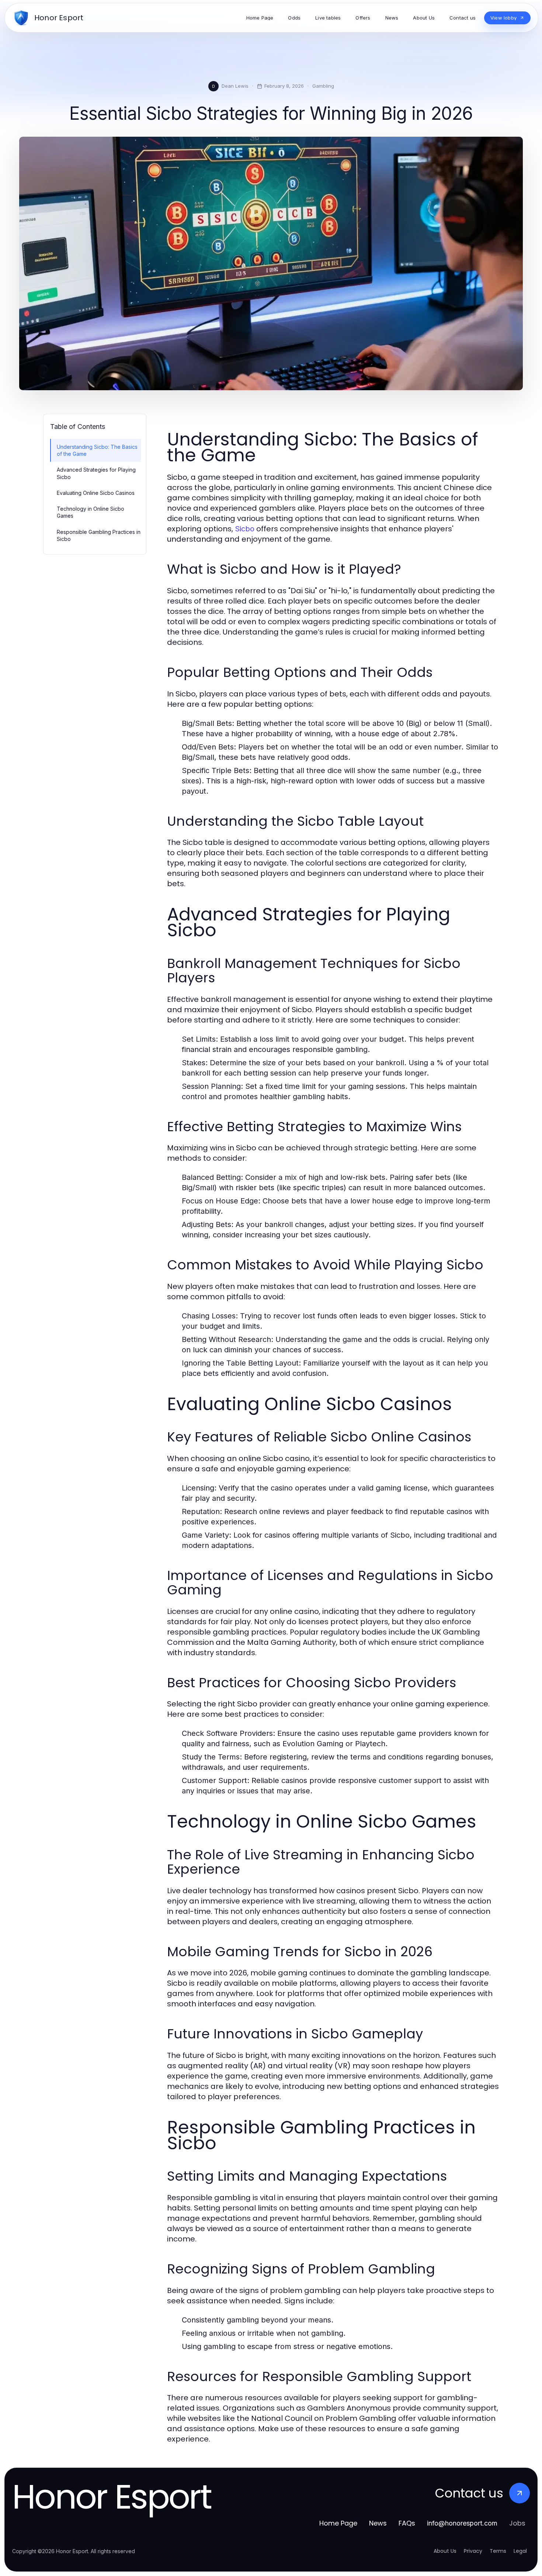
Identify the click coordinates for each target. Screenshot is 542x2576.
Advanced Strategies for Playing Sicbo (96, 473)
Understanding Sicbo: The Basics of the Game (97, 450)
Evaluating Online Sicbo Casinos (96, 493)
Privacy (473, 2551)
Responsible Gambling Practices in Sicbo (99, 535)
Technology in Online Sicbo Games (91, 512)
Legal (520, 2551)
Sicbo (245, 529)
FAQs (407, 2523)
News (378, 2523)
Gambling (323, 86)
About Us (445, 2551)
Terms (498, 2551)
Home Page (338, 2523)
